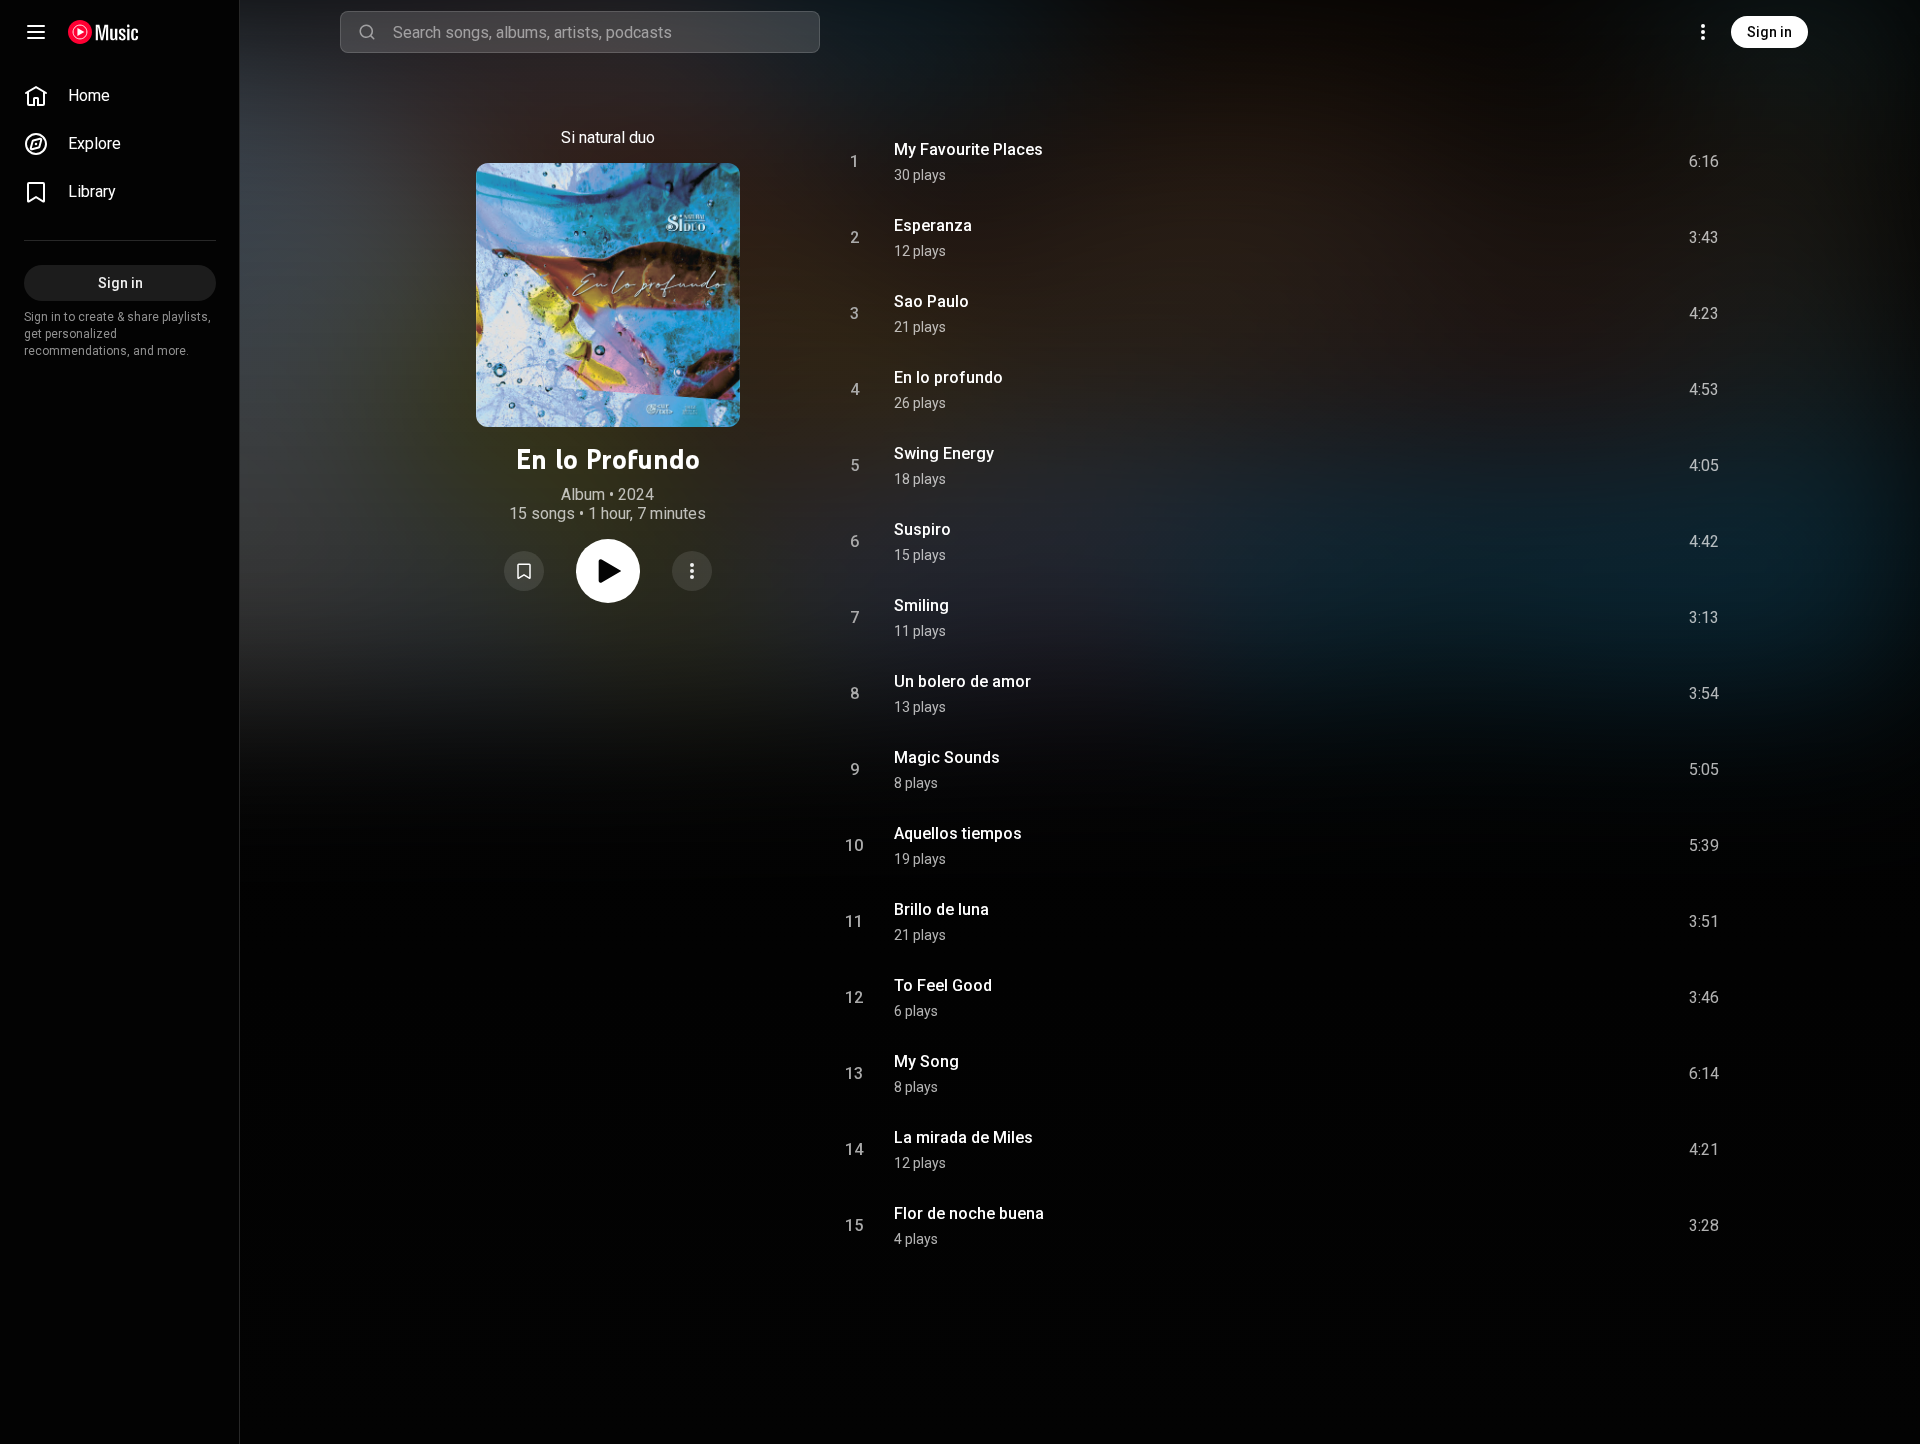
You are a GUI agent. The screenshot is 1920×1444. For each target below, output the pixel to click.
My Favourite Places (968, 149)
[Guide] (36, 32)
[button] (524, 571)
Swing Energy (944, 453)
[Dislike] (1591, 162)
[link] (120, 96)
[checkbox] (1705, 162)
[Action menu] (692, 571)
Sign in (1769, 32)
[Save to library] (524, 571)
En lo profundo (948, 377)
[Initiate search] (367, 32)
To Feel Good (943, 985)
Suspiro (922, 529)
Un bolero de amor (962, 681)
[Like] (1553, 162)
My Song (926, 1061)
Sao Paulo (931, 301)
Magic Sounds (947, 757)
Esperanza (933, 225)
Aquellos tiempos (958, 833)
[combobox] (606, 32)
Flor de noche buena (969, 1213)
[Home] (103, 32)
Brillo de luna (941, 909)
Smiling (921, 605)
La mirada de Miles (963, 1137)
